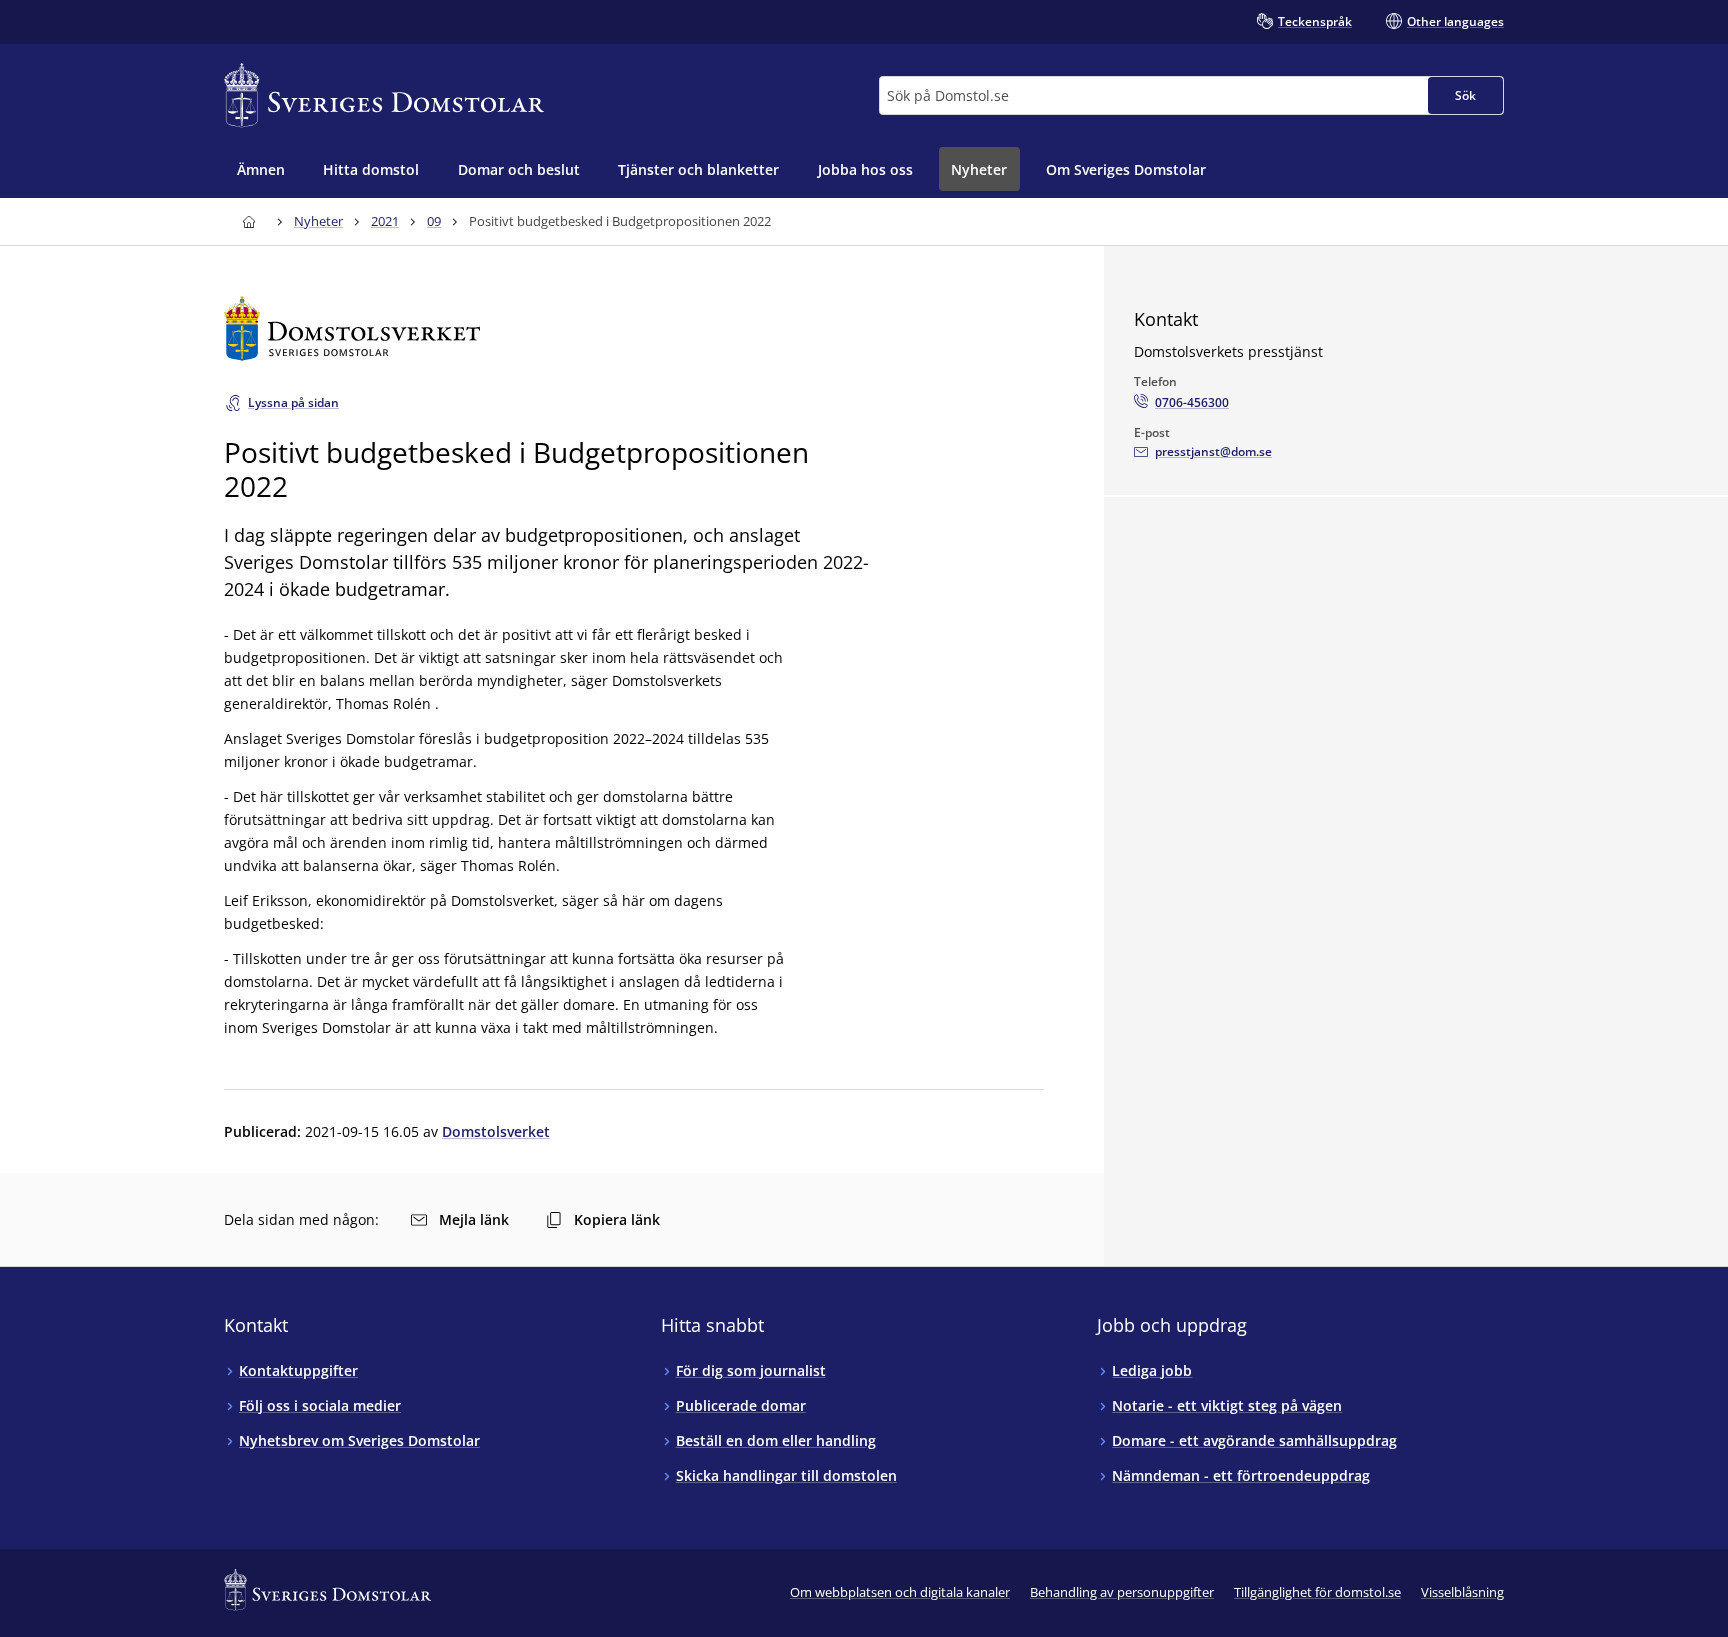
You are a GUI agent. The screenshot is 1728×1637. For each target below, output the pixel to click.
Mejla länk (474, 1219)
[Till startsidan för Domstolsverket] (634, 328)
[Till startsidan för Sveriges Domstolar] (384, 95)
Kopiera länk (617, 1219)
